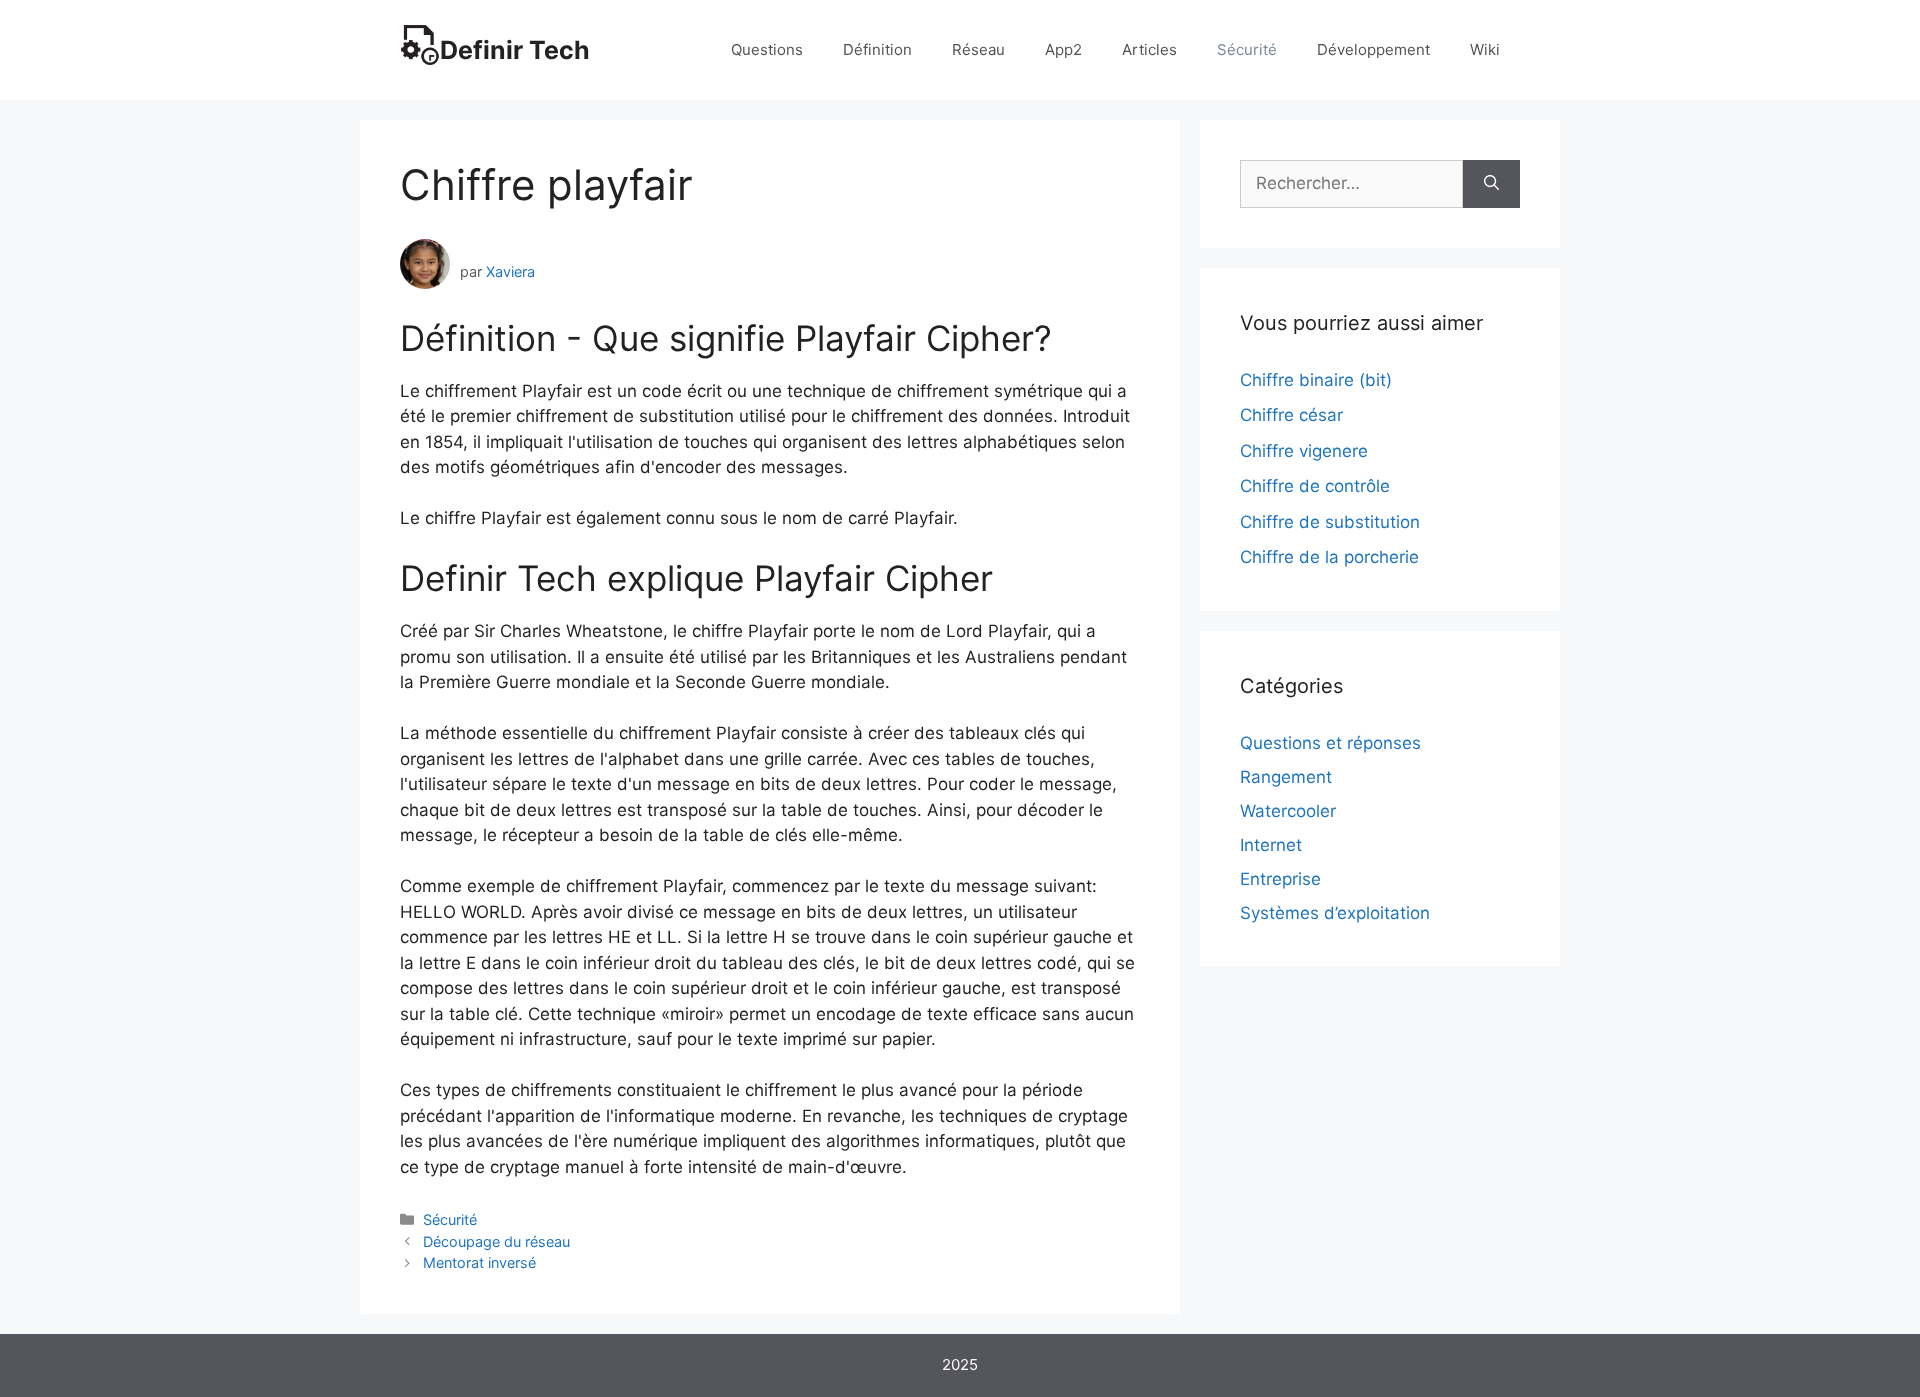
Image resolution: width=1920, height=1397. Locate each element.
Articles (1149, 49)
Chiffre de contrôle (1315, 486)
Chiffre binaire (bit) (1316, 380)
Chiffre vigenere (1304, 451)
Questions (767, 49)
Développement (1373, 49)
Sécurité (1247, 49)
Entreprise (1280, 879)
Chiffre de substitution (1330, 522)
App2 (1063, 49)
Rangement (1286, 777)
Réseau (978, 49)
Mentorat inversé (479, 1262)
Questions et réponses (1330, 743)
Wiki (1485, 49)
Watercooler (1288, 811)
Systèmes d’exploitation (1335, 913)
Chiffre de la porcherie (1329, 557)
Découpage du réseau (496, 1241)
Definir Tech (515, 50)
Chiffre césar (1291, 415)
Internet (1271, 845)
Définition (877, 49)
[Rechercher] (1491, 184)
